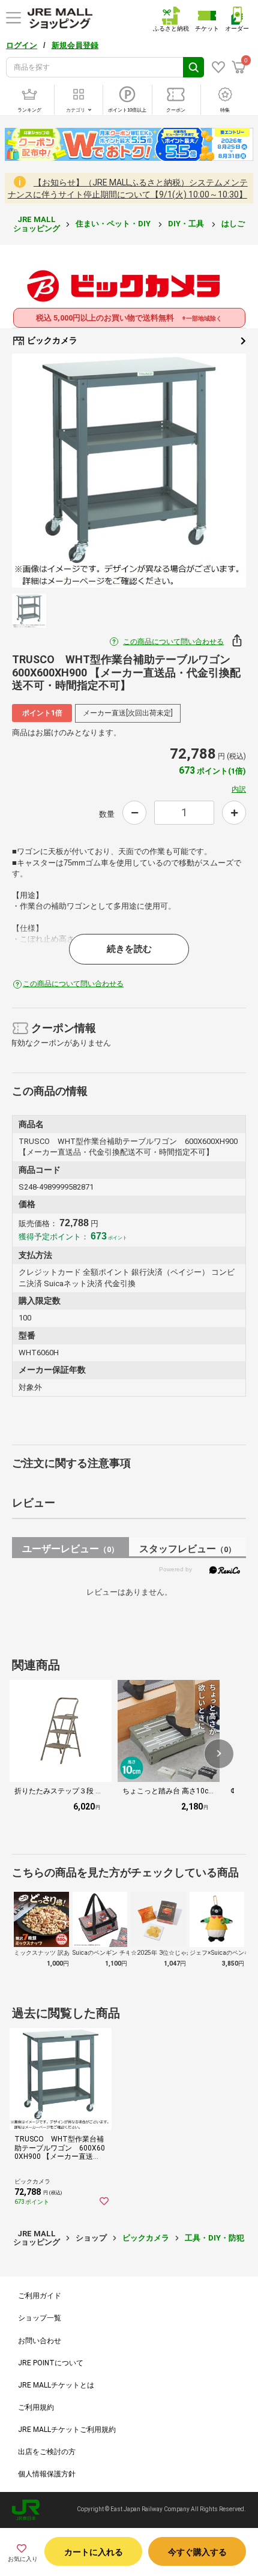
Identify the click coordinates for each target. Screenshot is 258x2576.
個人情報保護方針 (47, 2474)
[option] (129, 471)
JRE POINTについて (51, 2363)
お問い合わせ (40, 2341)
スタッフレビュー (187, 1549)
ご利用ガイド (40, 2296)
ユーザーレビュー (70, 1549)
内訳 (239, 789)
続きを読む (129, 949)
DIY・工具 (187, 224)
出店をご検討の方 (47, 2452)
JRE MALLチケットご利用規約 (67, 2430)
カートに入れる (94, 2552)
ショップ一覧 (40, 2318)
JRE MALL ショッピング (37, 224)
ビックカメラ (51, 340)
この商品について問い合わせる (173, 642)
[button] (219, 1754)
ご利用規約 (36, 2407)
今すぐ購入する (197, 2552)
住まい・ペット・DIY (114, 224)
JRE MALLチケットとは (56, 2385)
